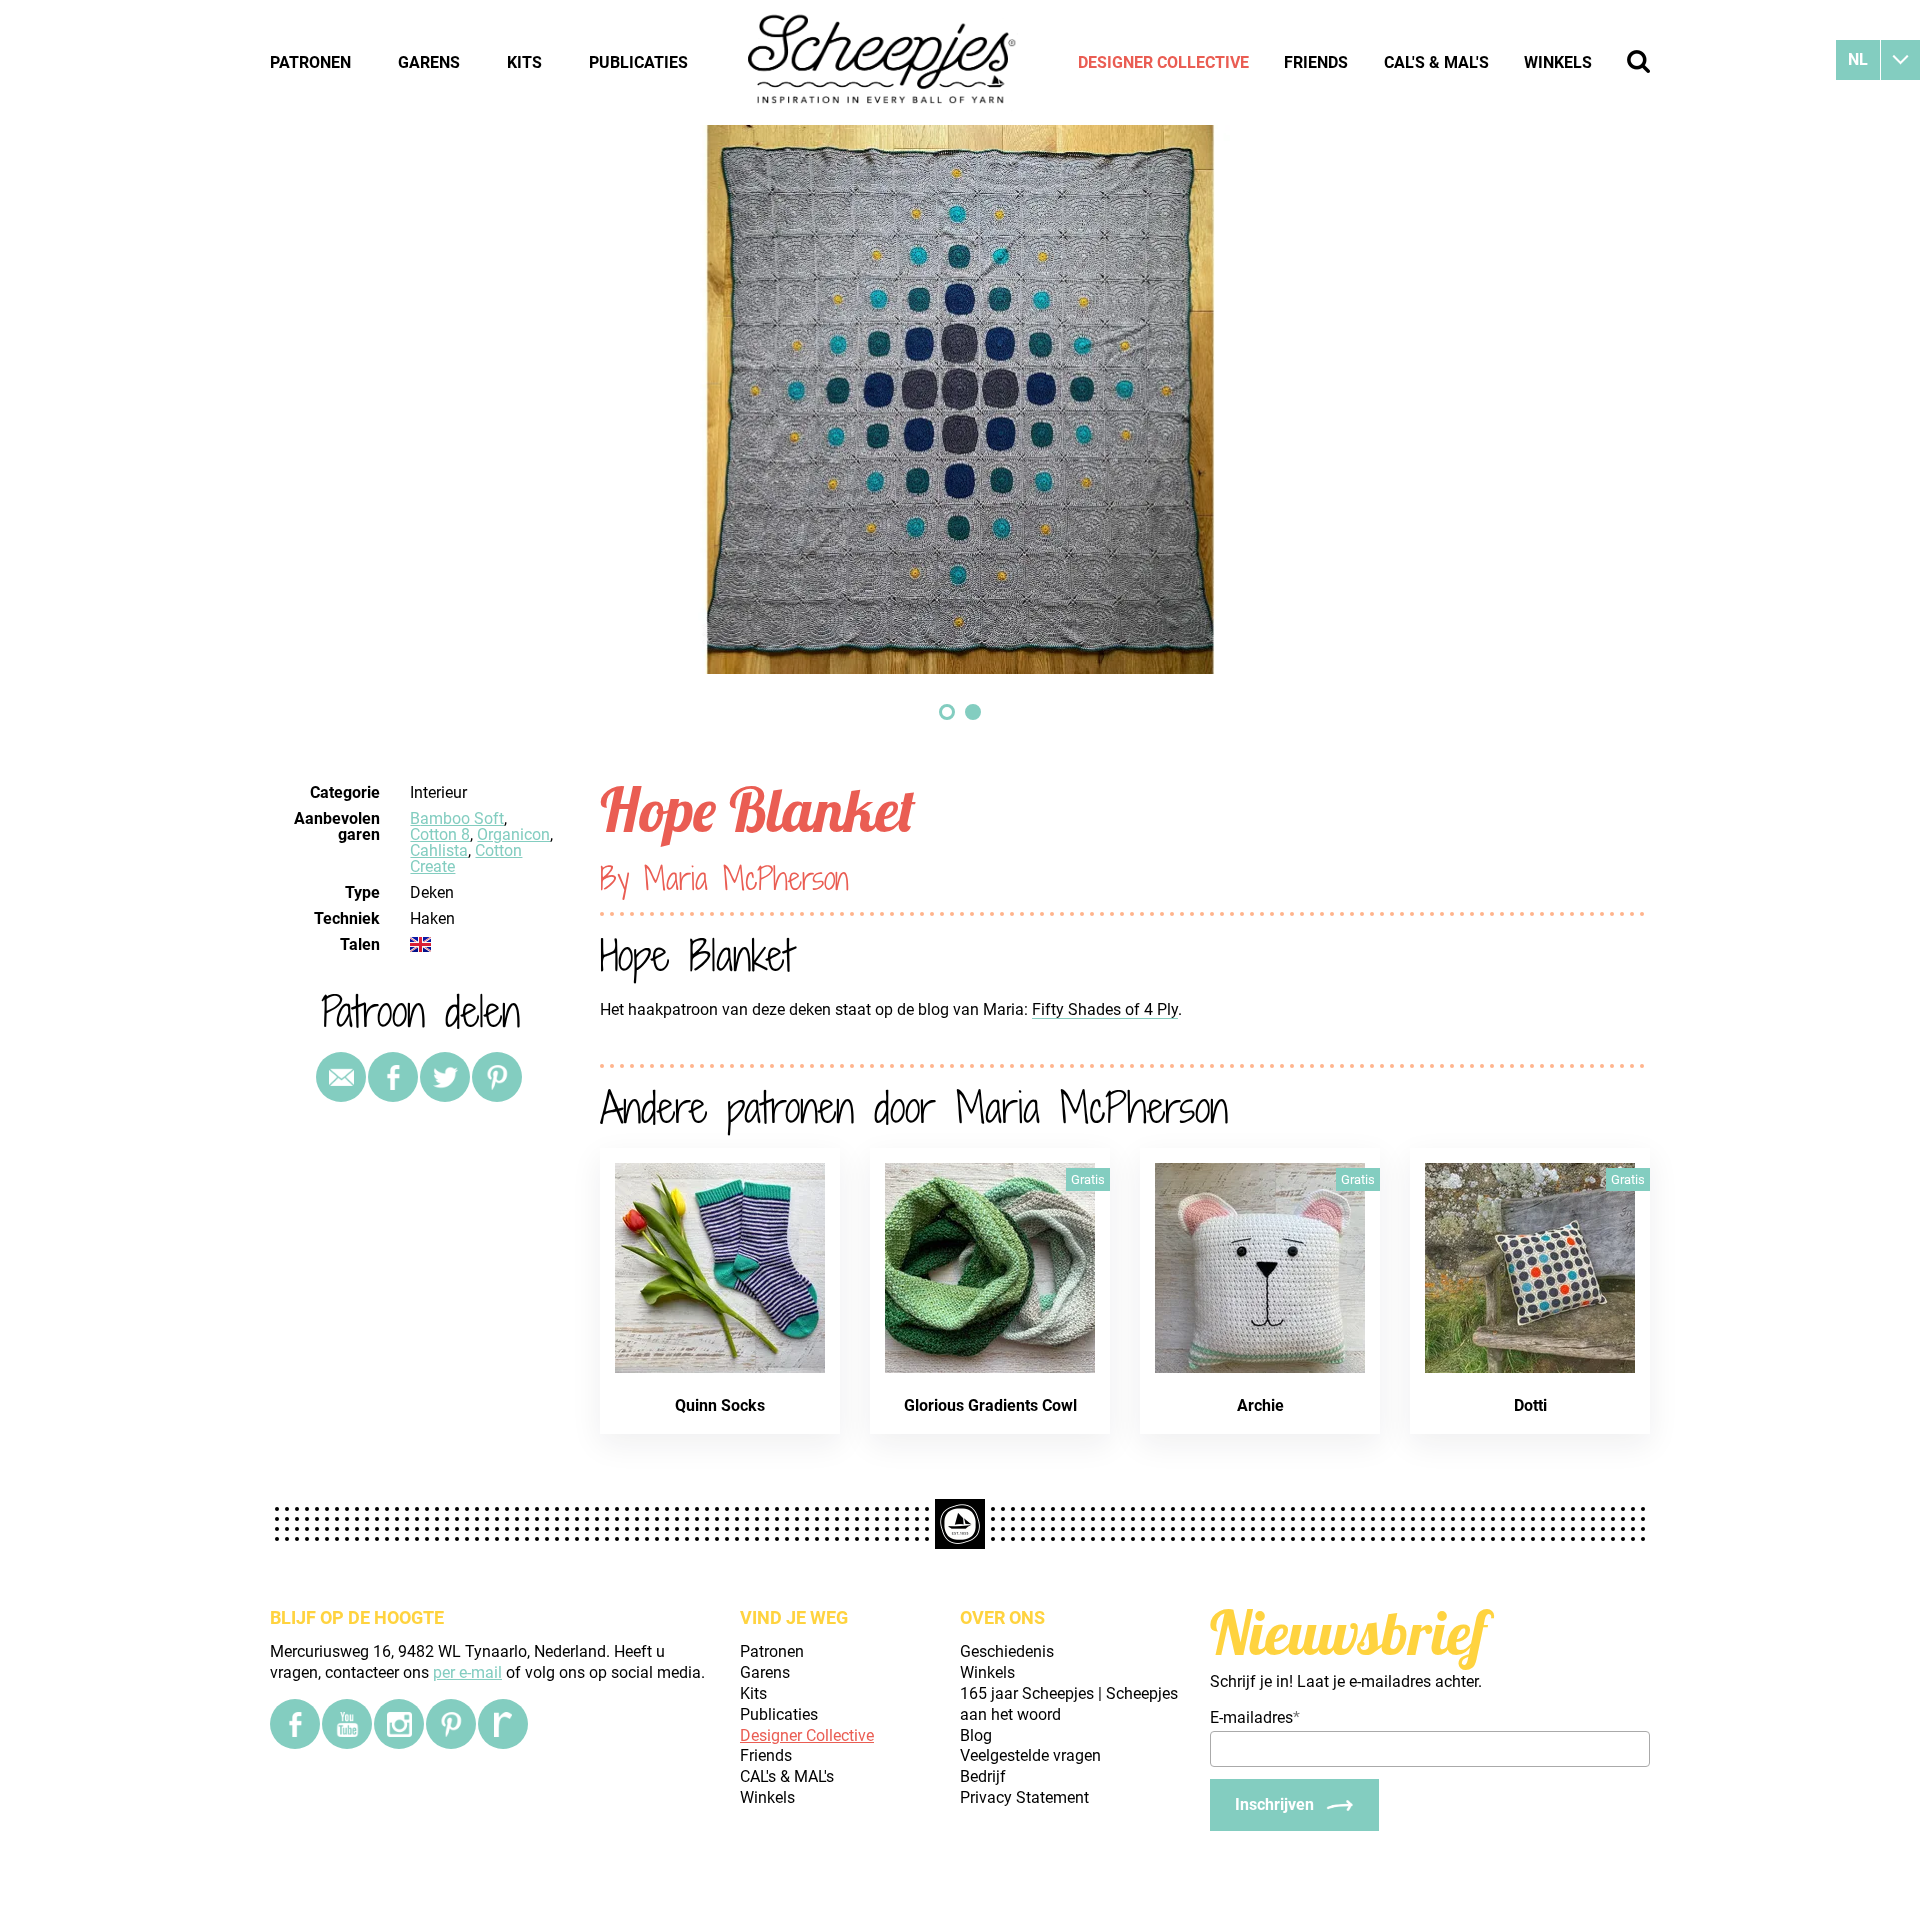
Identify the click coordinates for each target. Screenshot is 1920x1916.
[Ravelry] (503, 1724)
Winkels (1558, 62)
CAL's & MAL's (1436, 62)
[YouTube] (347, 1724)
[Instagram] (399, 1724)
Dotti (1530, 1405)
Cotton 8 (440, 834)
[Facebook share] (393, 1077)
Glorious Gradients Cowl (990, 1405)
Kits (524, 62)
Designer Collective (1163, 62)
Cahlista (439, 850)
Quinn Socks (720, 1405)
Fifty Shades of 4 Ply (1105, 1009)
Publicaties (638, 62)
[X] (445, 1077)
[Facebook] (295, 1724)
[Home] (883, 62)
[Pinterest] (497, 1077)
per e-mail (467, 1672)
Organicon (513, 834)
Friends (1316, 62)
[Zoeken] (1638, 61)
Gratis (1088, 1179)
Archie (1260, 1405)
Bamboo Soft (457, 818)
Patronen (310, 62)
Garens (429, 62)
